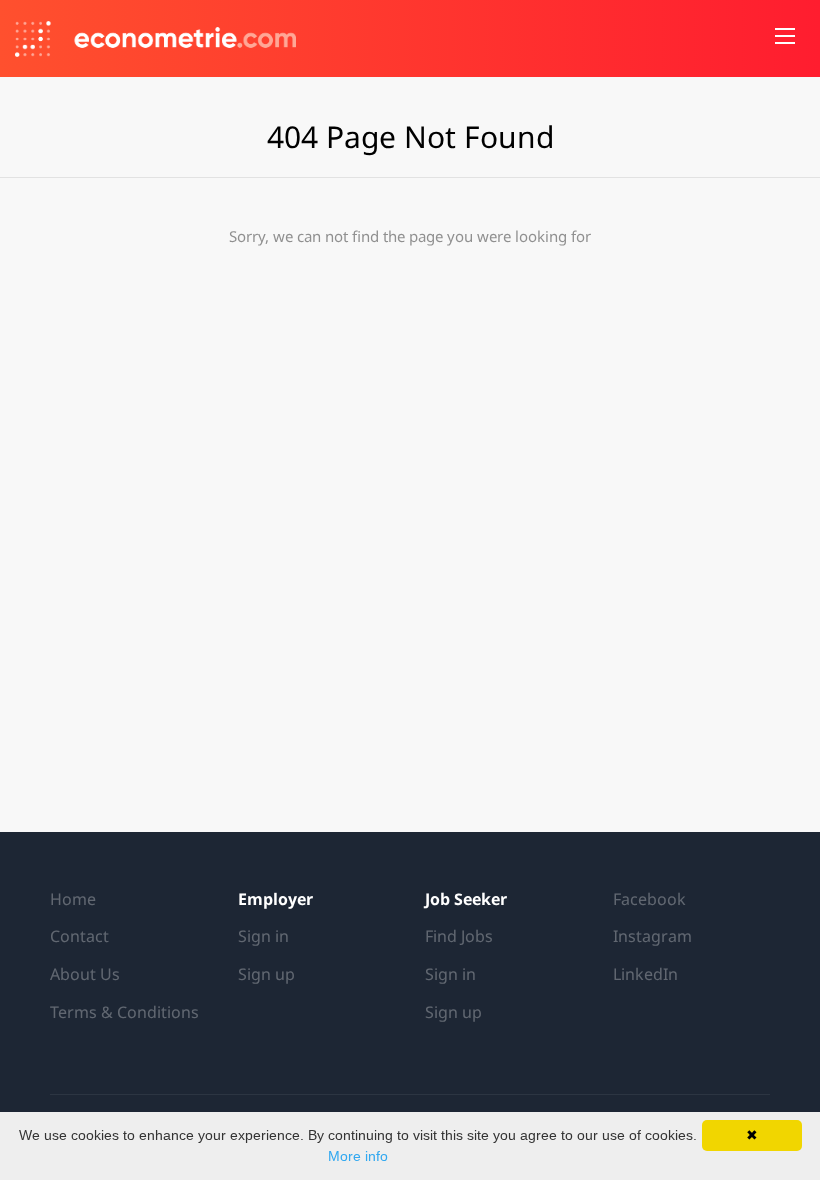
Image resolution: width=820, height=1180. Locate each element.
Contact (79, 936)
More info (358, 1156)
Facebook (649, 899)
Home (73, 899)
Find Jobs (459, 936)
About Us (85, 974)
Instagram (652, 936)
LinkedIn (645, 974)
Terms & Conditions (124, 1012)
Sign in (263, 936)
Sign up (266, 974)
